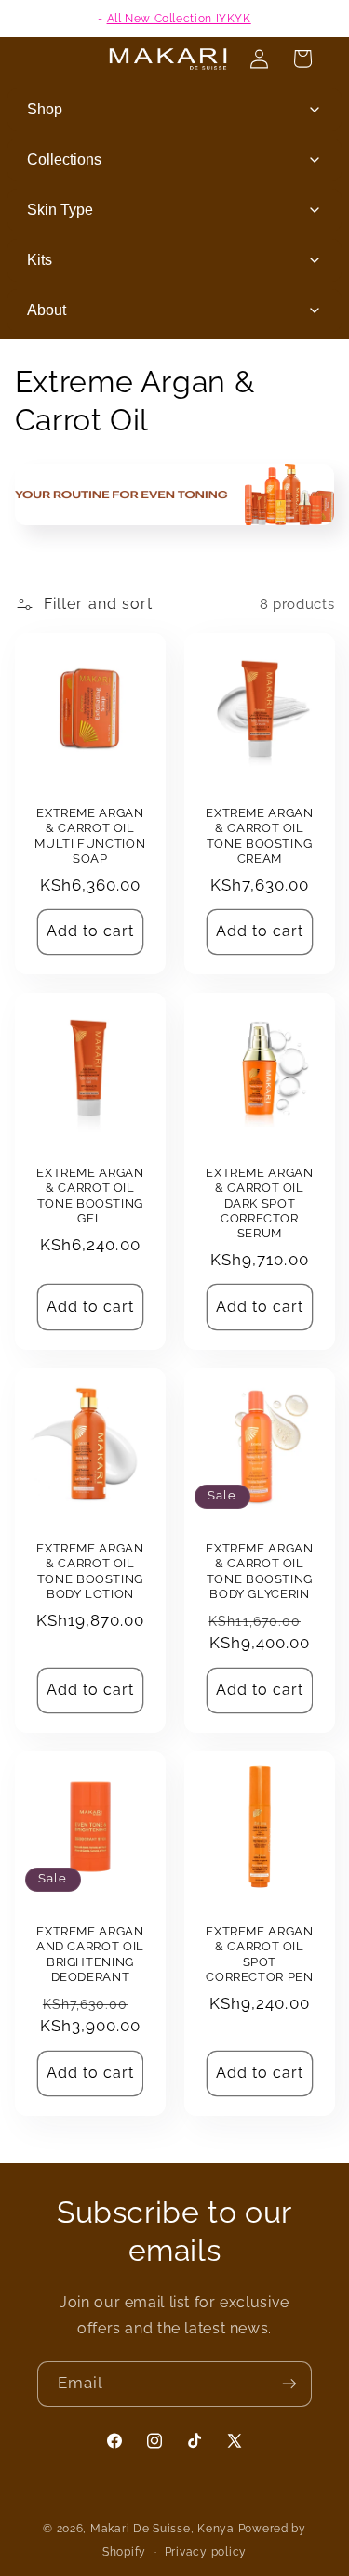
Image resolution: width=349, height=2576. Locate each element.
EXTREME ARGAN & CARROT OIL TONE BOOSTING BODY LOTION (90, 1571)
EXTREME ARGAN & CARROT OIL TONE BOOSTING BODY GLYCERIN (259, 1571)
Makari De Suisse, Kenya (162, 2529)
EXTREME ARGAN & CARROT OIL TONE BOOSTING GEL (90, 1196)
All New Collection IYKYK (179, 19)
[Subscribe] (289, 2384)
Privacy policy (206, 2552)
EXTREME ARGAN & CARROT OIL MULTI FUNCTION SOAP (90, 836)
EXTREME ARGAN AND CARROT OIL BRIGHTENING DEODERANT (90, 1954)
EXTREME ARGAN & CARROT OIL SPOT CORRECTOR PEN (259, 1954)
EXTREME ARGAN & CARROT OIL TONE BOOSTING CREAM (259, 836)
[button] (302, 59)
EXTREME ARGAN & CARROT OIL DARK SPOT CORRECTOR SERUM (259, 1203)
